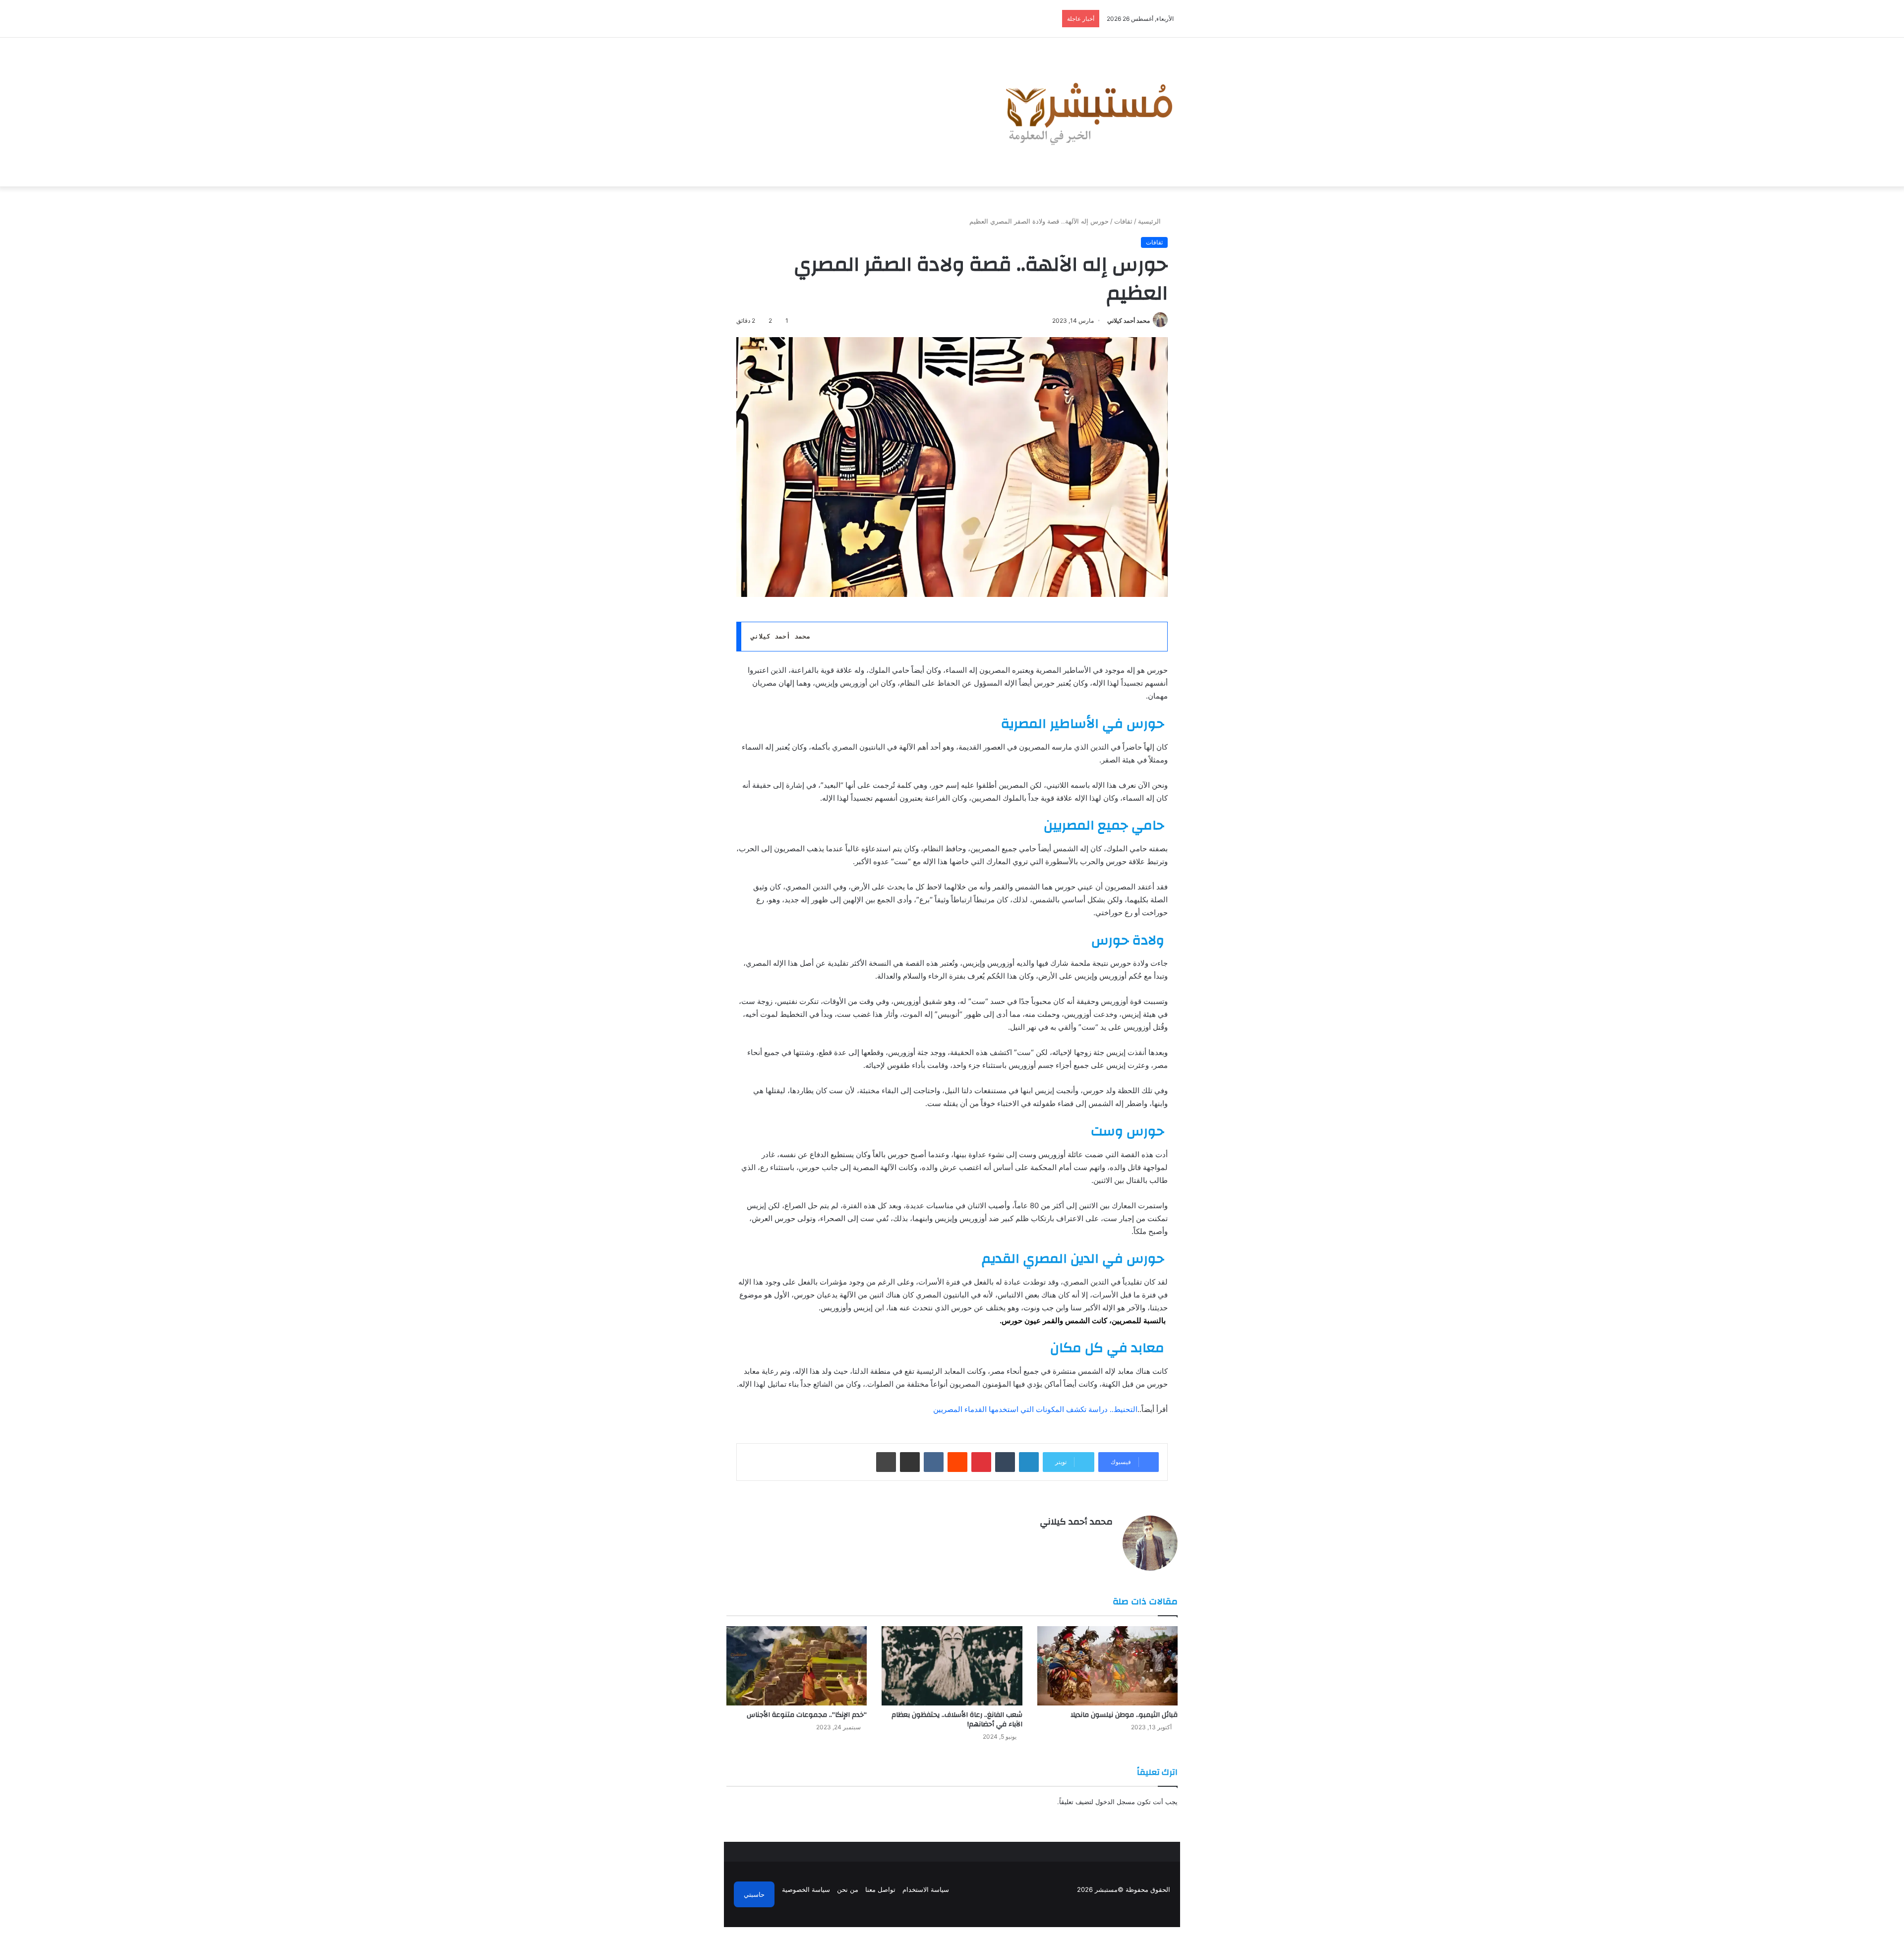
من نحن (848, 1889)
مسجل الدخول (1115, 1802)
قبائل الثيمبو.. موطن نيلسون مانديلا (1124, 1715)
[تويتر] (1095, 1539)
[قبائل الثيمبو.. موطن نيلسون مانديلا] (1107, 1666)
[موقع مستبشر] (1086, 112)
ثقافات (1123, 221)
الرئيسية (1150, 221)
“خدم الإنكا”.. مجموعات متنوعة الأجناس (807, 1715)
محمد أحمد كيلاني (1129, 321)
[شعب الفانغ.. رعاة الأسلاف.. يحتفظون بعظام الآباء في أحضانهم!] (952, 1666)
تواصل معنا (880, 1889)
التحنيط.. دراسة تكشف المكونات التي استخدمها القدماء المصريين (1035, 1409)
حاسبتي (754, 1894)
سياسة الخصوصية (806, 1889)
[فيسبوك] (1107, 1539)
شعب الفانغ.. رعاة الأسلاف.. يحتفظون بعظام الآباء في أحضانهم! (957, 1720)
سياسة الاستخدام (926, 1889)
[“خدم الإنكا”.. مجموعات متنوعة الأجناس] (797, 1666)
